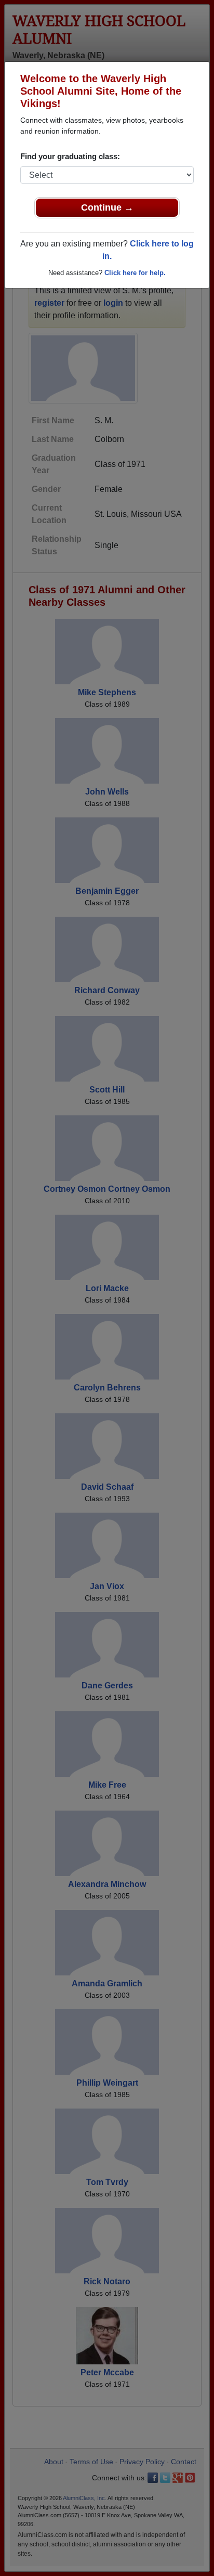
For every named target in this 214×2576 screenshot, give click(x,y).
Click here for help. (135, 273)
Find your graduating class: (70, 156)
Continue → (107, 207)
